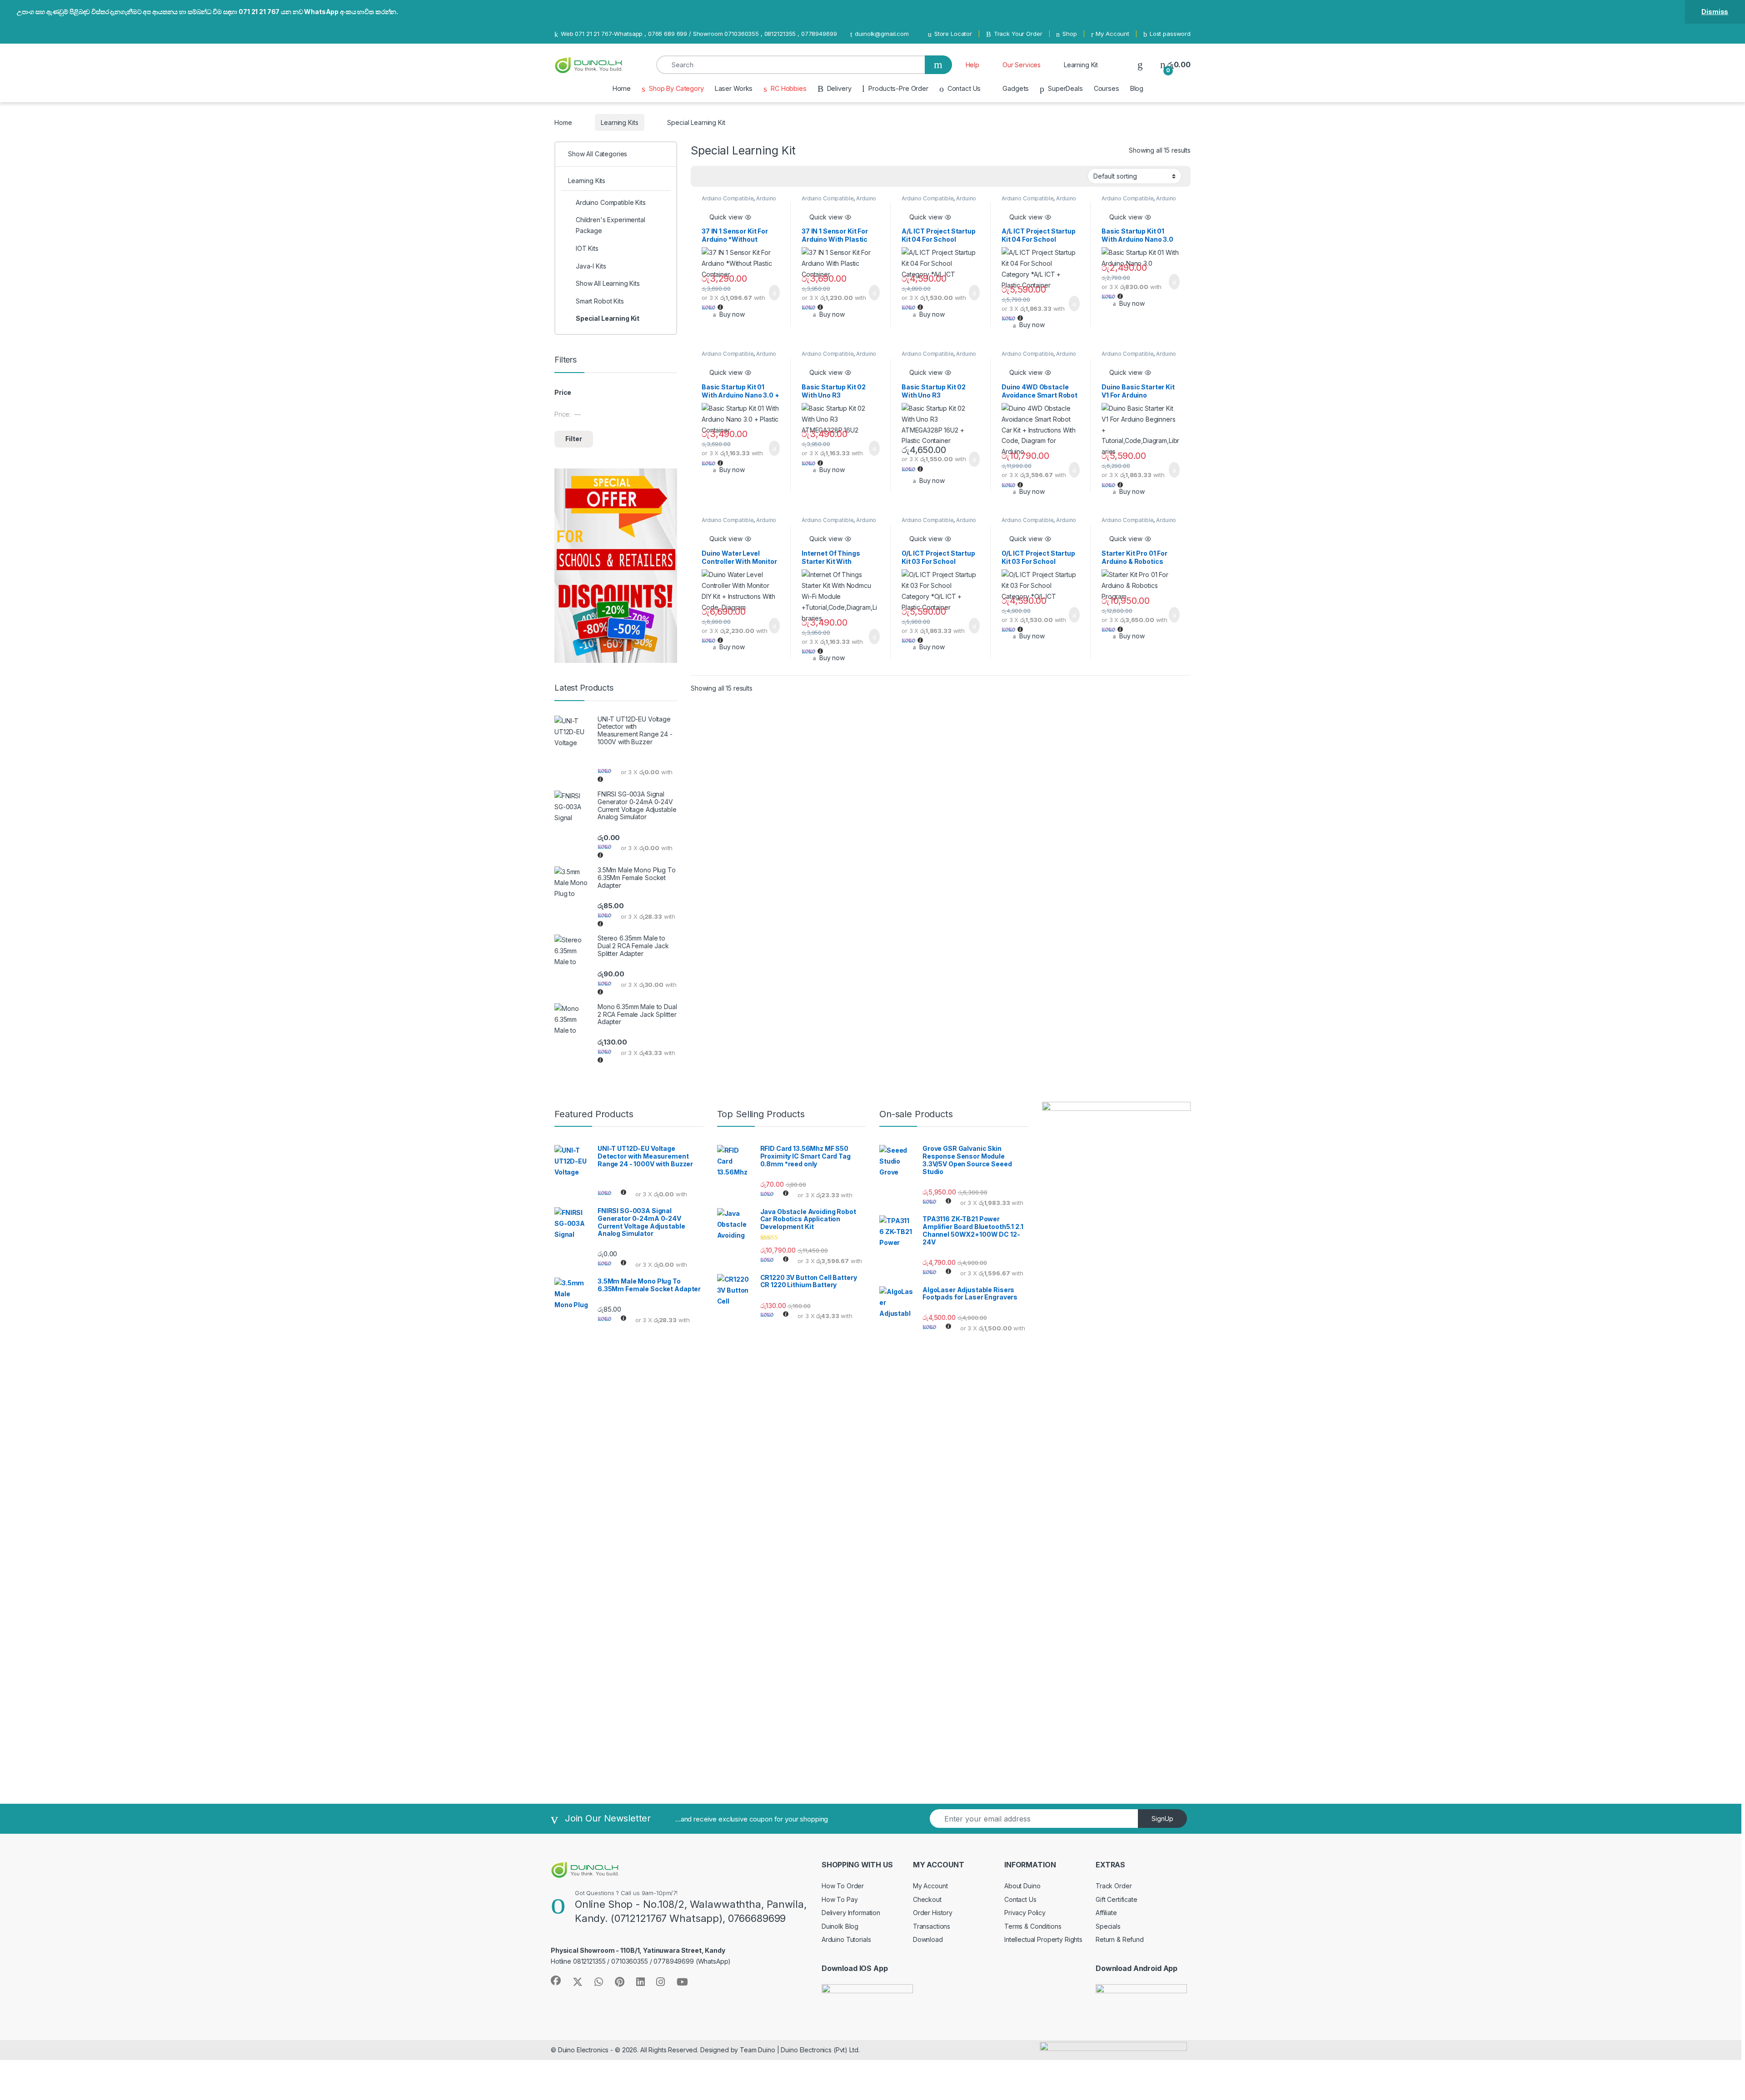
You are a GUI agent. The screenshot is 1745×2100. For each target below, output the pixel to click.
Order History (933, 1913)
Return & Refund (1120, 1939)
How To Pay (840, 1899)
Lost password (1170, 34)
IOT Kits (587, 248)
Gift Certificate (1117, 1899)
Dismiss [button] (1715, 12)
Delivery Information (851, 1913)
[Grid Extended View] (716, 176)
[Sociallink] (556, 1981)
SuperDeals (1065, 88)
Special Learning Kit (608, 318)
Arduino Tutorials (846, 1939)
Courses (1107, 88)
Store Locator (953, 34)
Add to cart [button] (774, 293)
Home (622, 88)
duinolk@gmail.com (882, 34)
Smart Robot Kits (600, 301)
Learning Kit (1081, 65)
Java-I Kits (591, 266)
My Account (1112, 34)
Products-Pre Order (898, 88)
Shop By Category (676, 88)
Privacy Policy (1025, 1913)
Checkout (927, 1899)
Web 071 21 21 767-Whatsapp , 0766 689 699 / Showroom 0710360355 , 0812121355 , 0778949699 (699, 34)
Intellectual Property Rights (1043, 1939)
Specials (1108, 1926)
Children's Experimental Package (611, 225)
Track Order (1114, 1886)
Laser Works (734, 88)
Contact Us (964, 88)
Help (972, 65)
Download (928, 1939)
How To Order (843, 1886)
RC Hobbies (788, 88)
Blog (1137, 88)
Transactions (932, 1926)
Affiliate (1106, 1913)
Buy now (732, 314)
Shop (1069, 34)
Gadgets (1016, 88)
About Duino (1022, 1886)
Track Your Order (1018, 34)
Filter (574, 439)
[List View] (729, 176)
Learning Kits (619, 122)
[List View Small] (743, 176)
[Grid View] (703, 176)
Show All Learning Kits (608, 283)
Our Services (1022, 65)
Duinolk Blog (840, 1926)
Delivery (839, 88)
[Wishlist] (1140, 65)
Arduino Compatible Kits (611, 202)
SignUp (1162, 1819)
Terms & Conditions (1033, 1926)
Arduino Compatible (728, 198)
